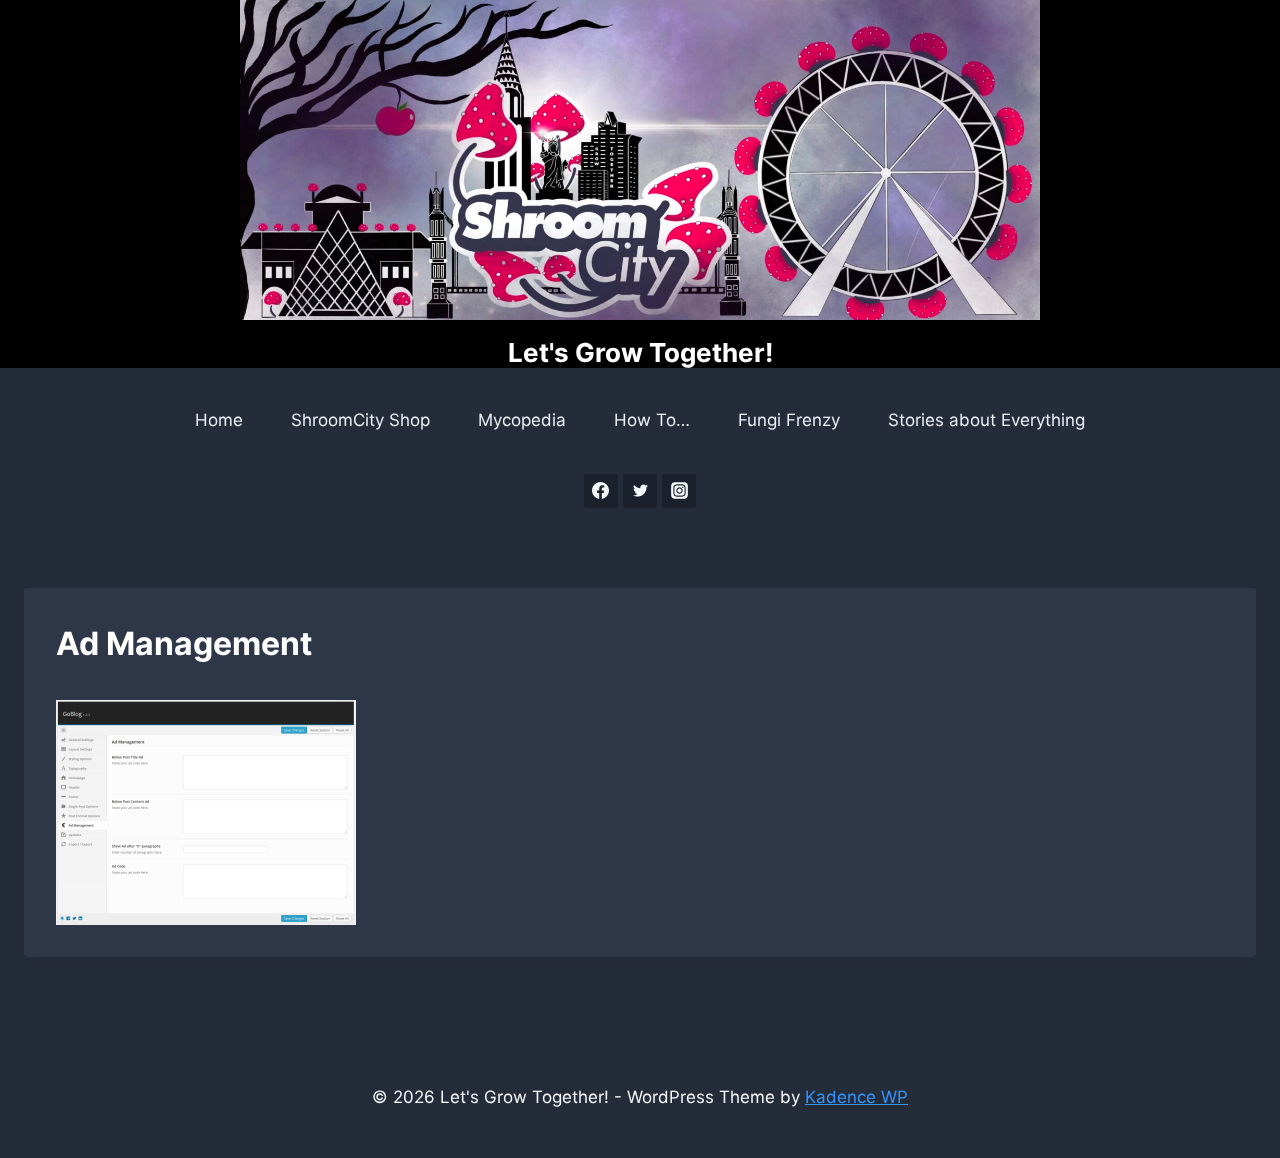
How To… (652, 420)
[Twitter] (640, 491)
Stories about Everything (986, 420)
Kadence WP (856, 1097)
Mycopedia (522, 420)
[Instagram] (679, 491)
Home (219, 420)
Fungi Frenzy (789, 420)
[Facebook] (601, 491)
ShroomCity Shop (360, 420)
